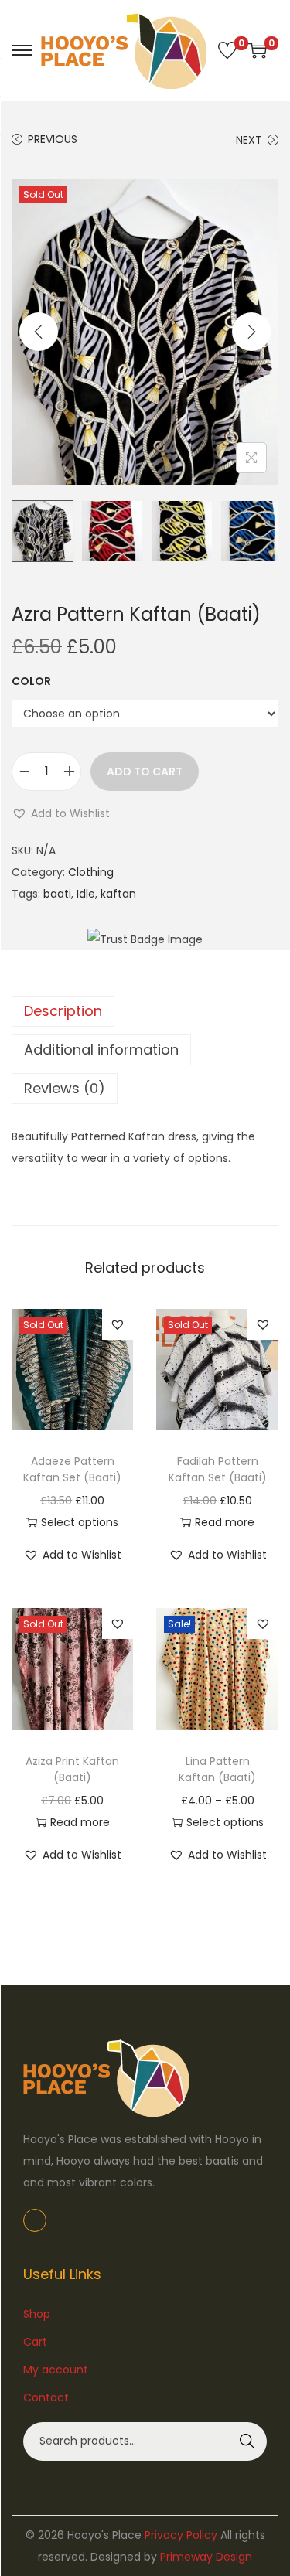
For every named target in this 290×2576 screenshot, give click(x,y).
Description (63, 1011)
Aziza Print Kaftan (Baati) (72, 1769)
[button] (61, 813)
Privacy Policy (181, 2535)
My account (56, 2370)
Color (31, 681)
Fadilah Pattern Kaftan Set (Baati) (218, 1469)
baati (57, 894)
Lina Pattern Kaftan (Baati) (217, 1769)
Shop (37, 2314)
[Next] (251, 332)
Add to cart (145, 772)
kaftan (118, 894)
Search (248, 2441)
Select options (80, 1522)
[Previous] (39, 332)
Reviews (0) (65, 1088)
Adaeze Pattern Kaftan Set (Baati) (72, 1469)
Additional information (101, 1049)
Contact (46, 2397)
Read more (225, 1522)
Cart (35, 2342)
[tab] (145, 1011)
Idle (86, 894)
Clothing (91, 872)
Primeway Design (206, 2557)
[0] (227, 50)
